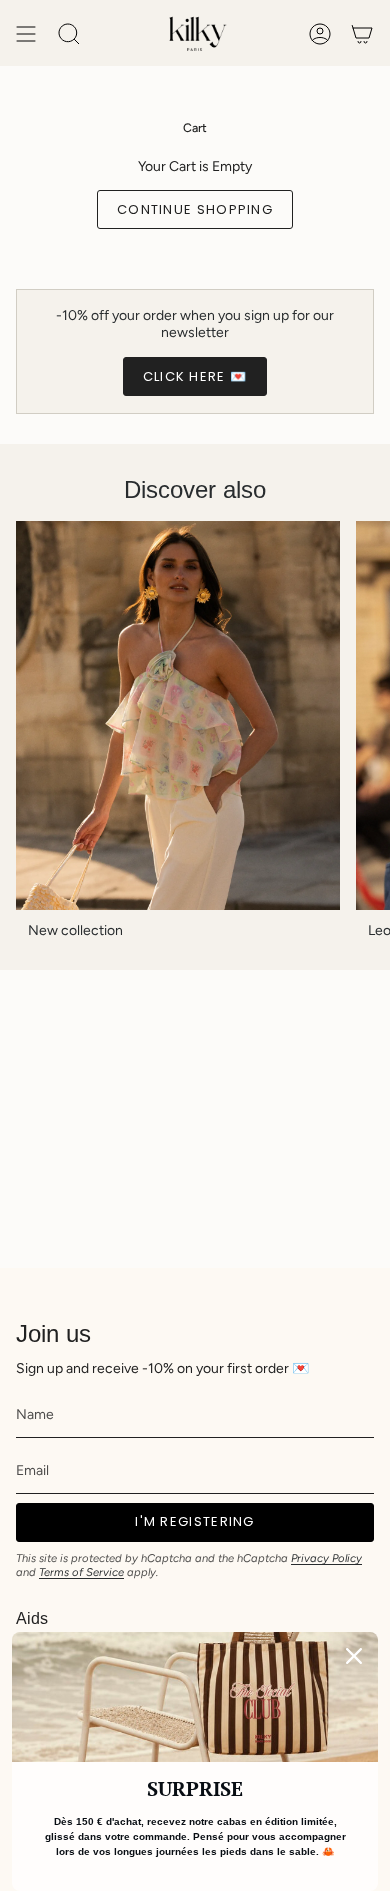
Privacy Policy (326, 1558)
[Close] (354, 1656)
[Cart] (362, 34)
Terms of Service (81, 1572)
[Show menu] (26, 34)
